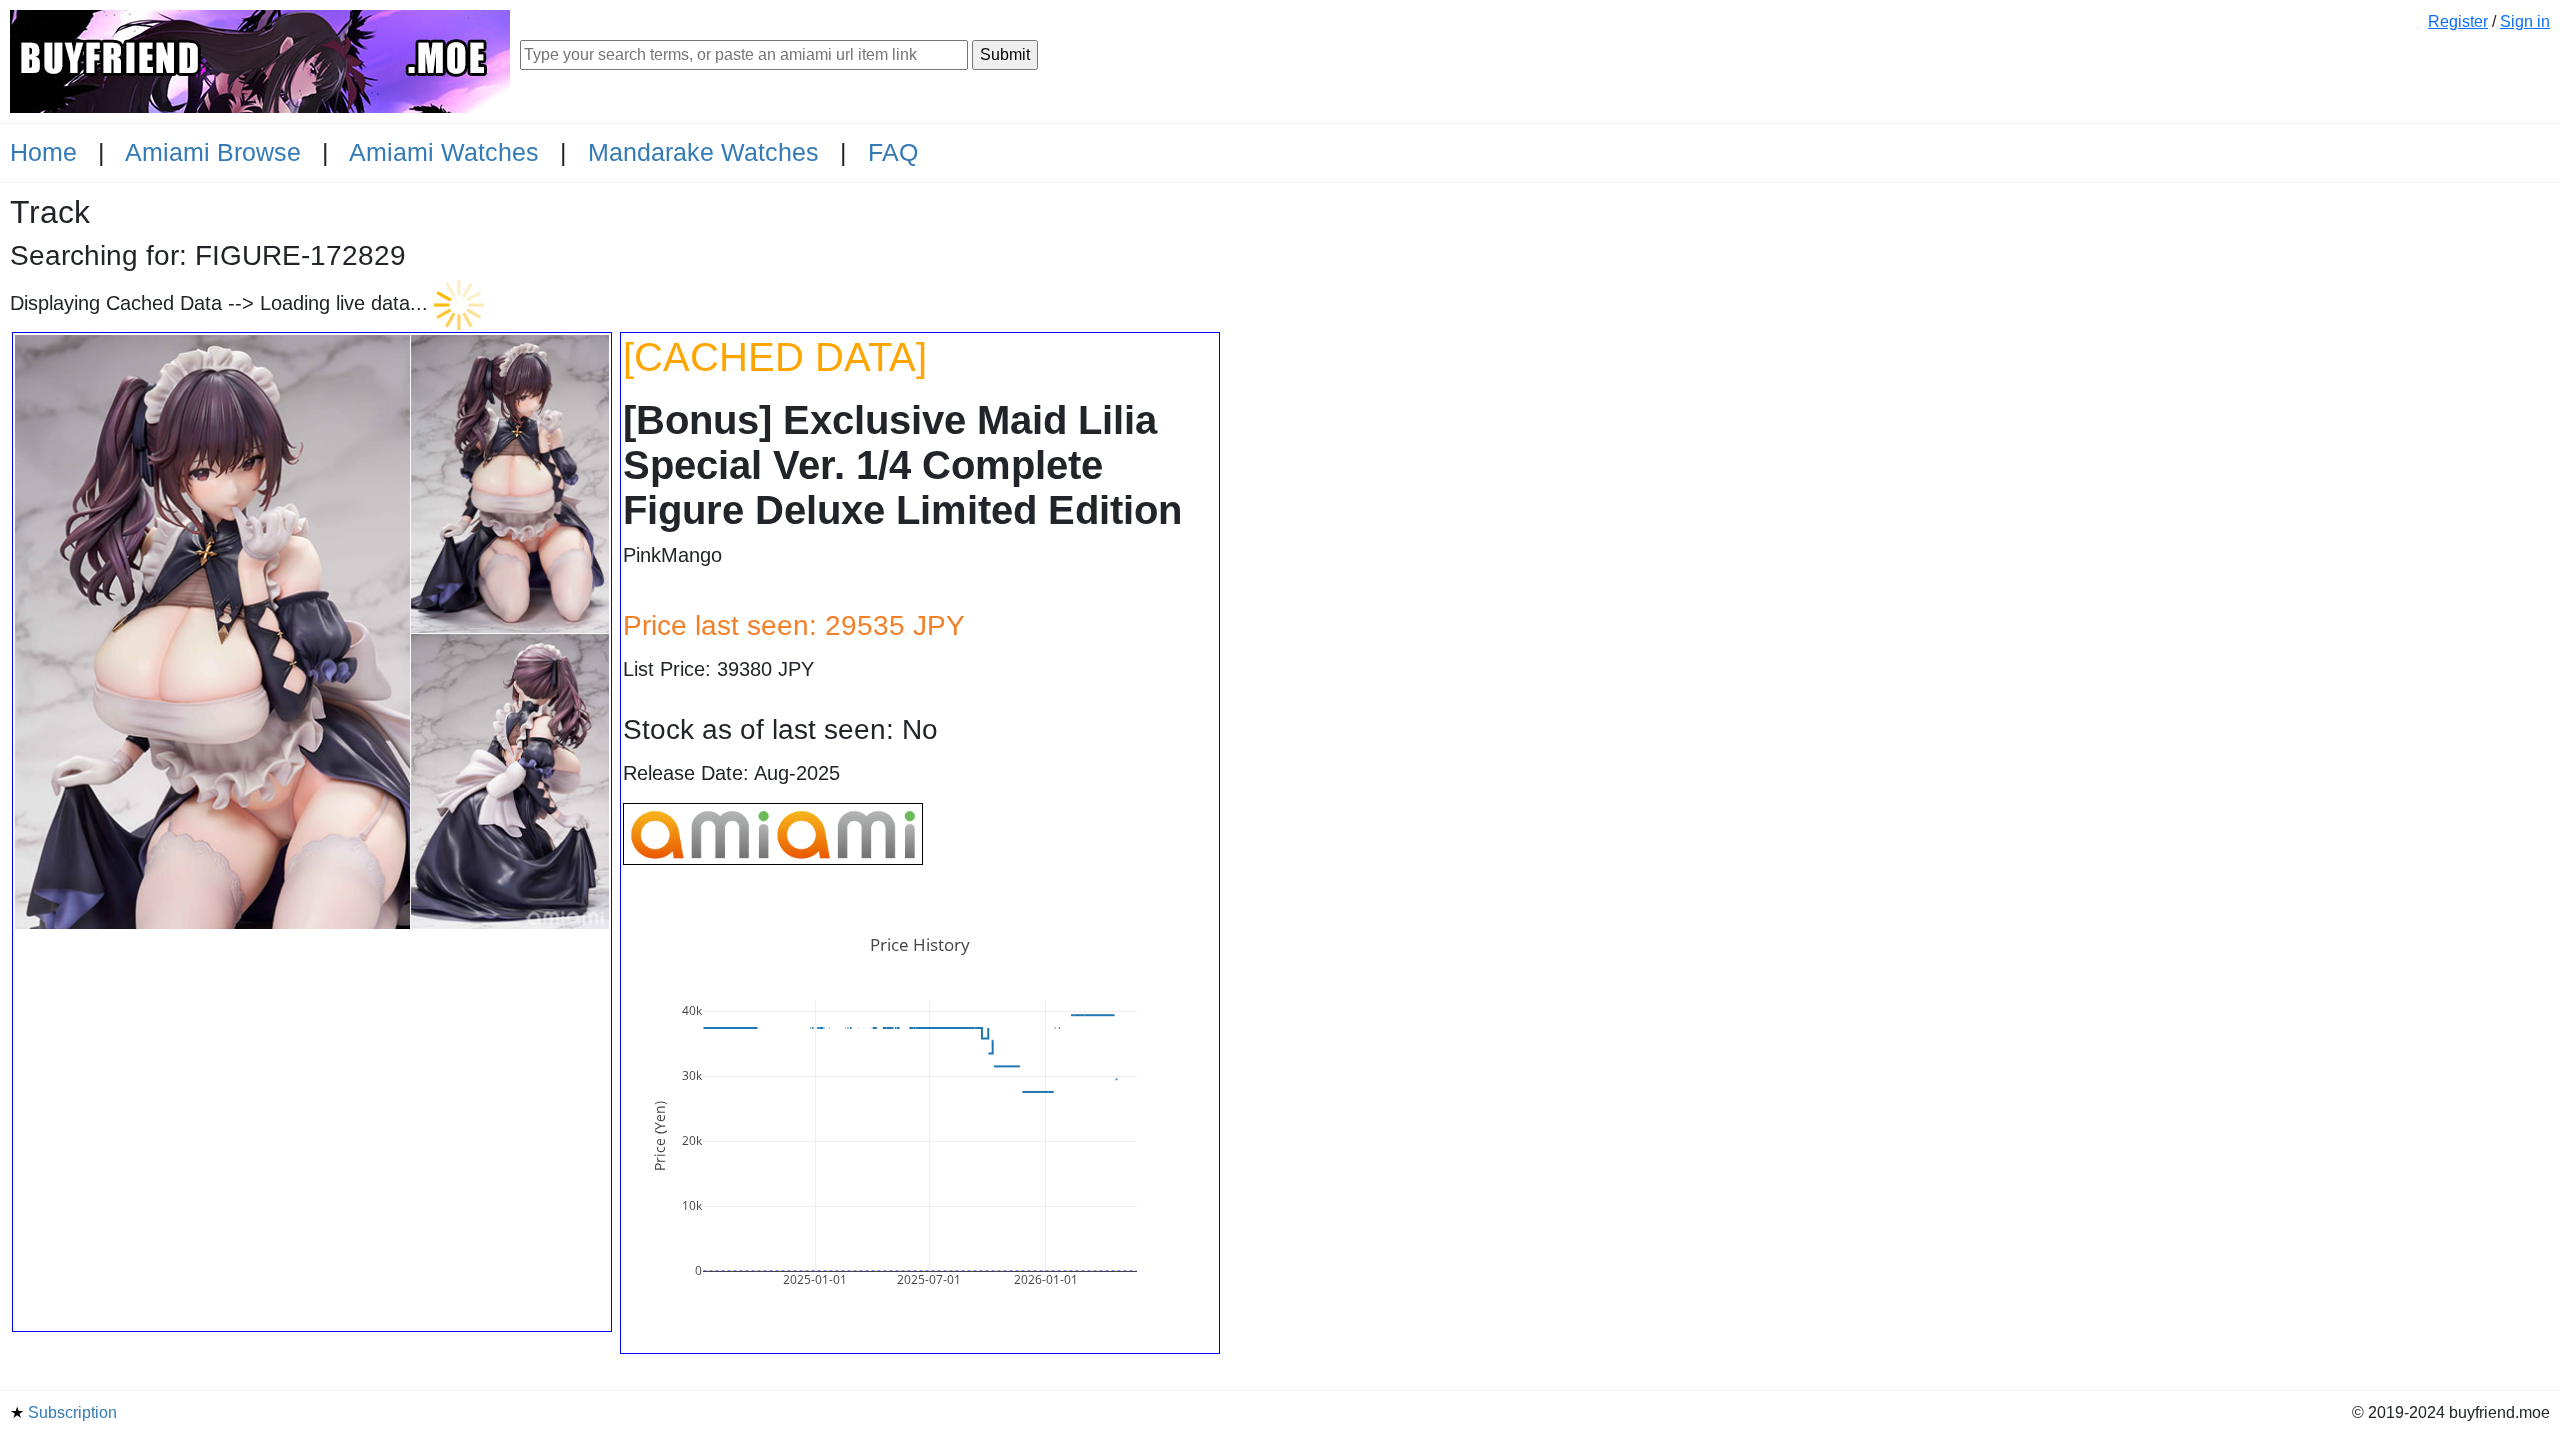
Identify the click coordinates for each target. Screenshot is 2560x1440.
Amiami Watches (444, 152)
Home (43, 152)
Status (2334, 1414)
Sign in (2525, 21)
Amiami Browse (213, 152)
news (2304, 1414)
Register (2458, 21)
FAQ (893, 152)
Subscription (63, 1412)
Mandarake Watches (703, 152)
